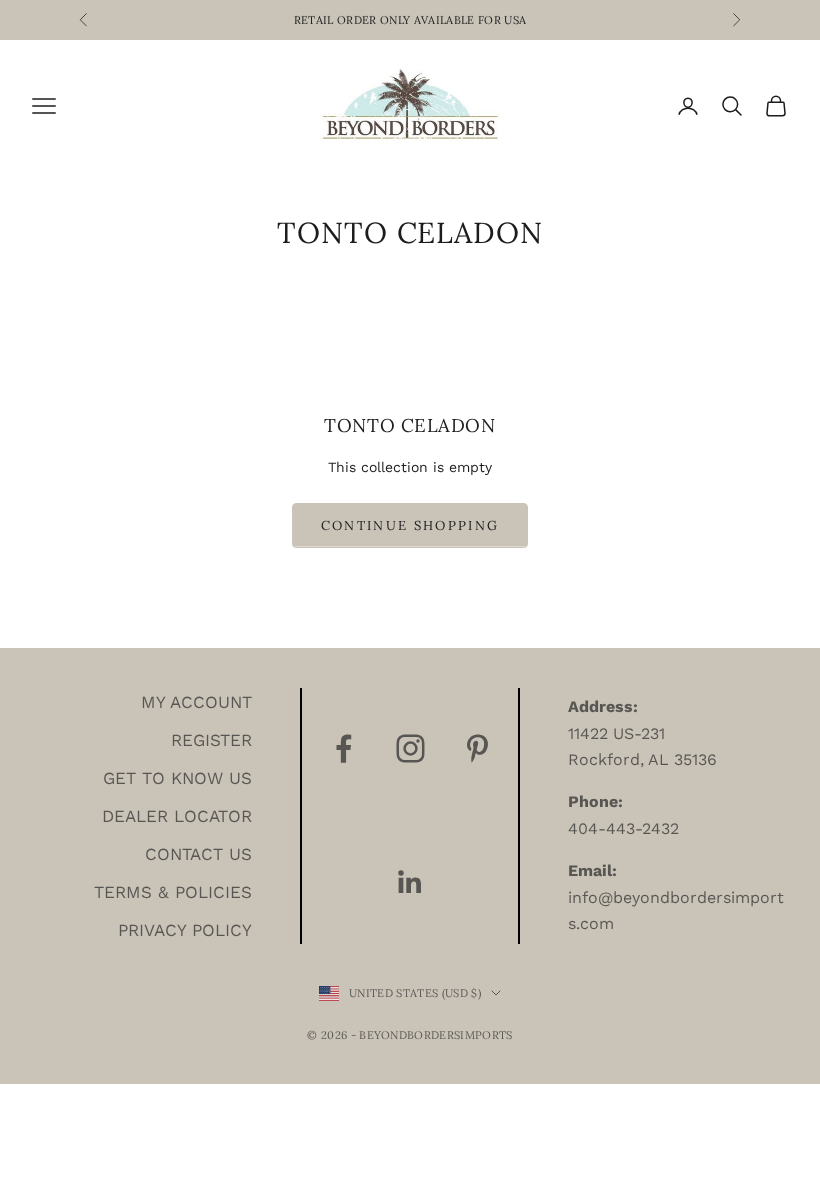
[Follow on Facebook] (343, 748)
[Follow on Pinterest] (477, 748)
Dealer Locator (177, 816)
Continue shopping (410, 525)
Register (211, 740)
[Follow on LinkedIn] (410, 882)
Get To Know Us (177, 778)
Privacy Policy (185, 930)
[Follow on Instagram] (410, 748)
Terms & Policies (173, 892)
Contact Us (198, 854)
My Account (196, 702)
